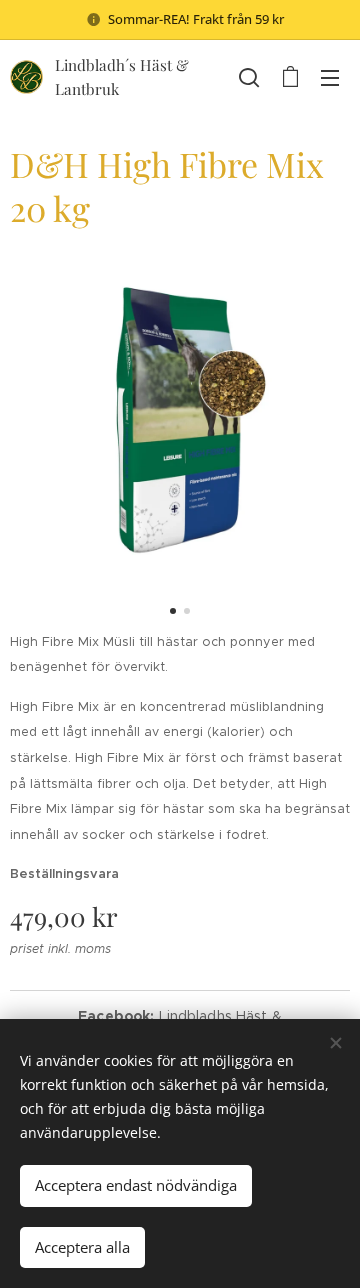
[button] (249, 77)
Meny (330, 77)
